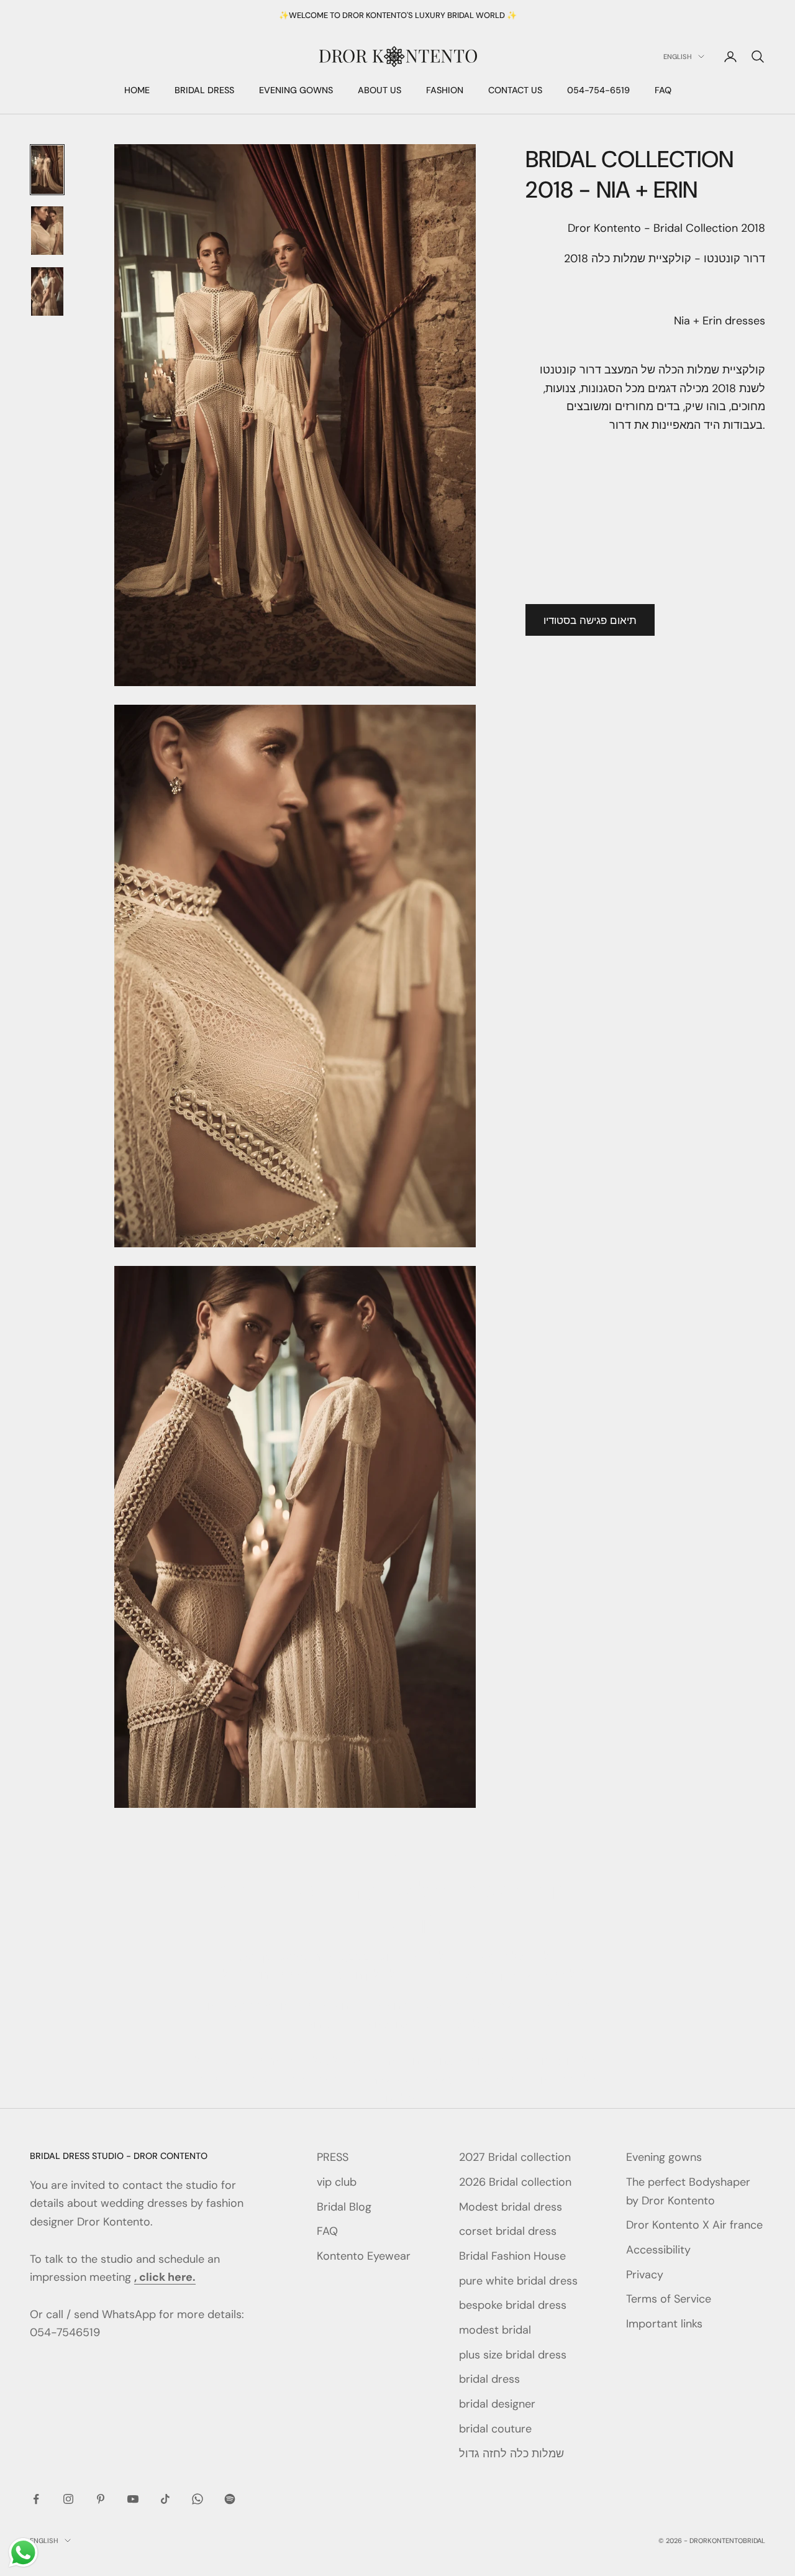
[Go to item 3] (47, 291)
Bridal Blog (344, 2207)
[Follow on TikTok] (165, 2499)
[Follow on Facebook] (36, 2499)
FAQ (663, 91)
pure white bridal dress (518, 2281)
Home (137, 91)
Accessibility (658, 2250)
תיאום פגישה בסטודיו (590, 620)
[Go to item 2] (47, 231)
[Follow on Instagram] (68, 2499)
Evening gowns (296, 91)
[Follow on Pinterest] (101, 2499)
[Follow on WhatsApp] (198, 2499)
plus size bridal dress (513, 2355)
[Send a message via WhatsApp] (23, 2553)
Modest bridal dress (511, 2207)
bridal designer (497, 2404)
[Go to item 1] (47, 170)
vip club (337, 2182)
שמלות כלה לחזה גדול (511, 2454)
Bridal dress (204, 91)
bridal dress (489, 2379)
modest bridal (495, 2330)
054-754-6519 (598, 91)
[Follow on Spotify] (230, 2499)
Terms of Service (669, 2299)
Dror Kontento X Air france (694, 2225)
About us (379, 91)
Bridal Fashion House (512, 2256)
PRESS (333, 2157)
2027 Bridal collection (515, 2157)
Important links (664, 2324)
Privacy (645, 2275)
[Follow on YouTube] (133, 2499)
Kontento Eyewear (364, 2256)
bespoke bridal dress (513, 2305)
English (678, 57)
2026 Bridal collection (515, 2182)
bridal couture (495, 2429)
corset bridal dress (508, 2231)
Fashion (445, 91)
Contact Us (515, 91)
